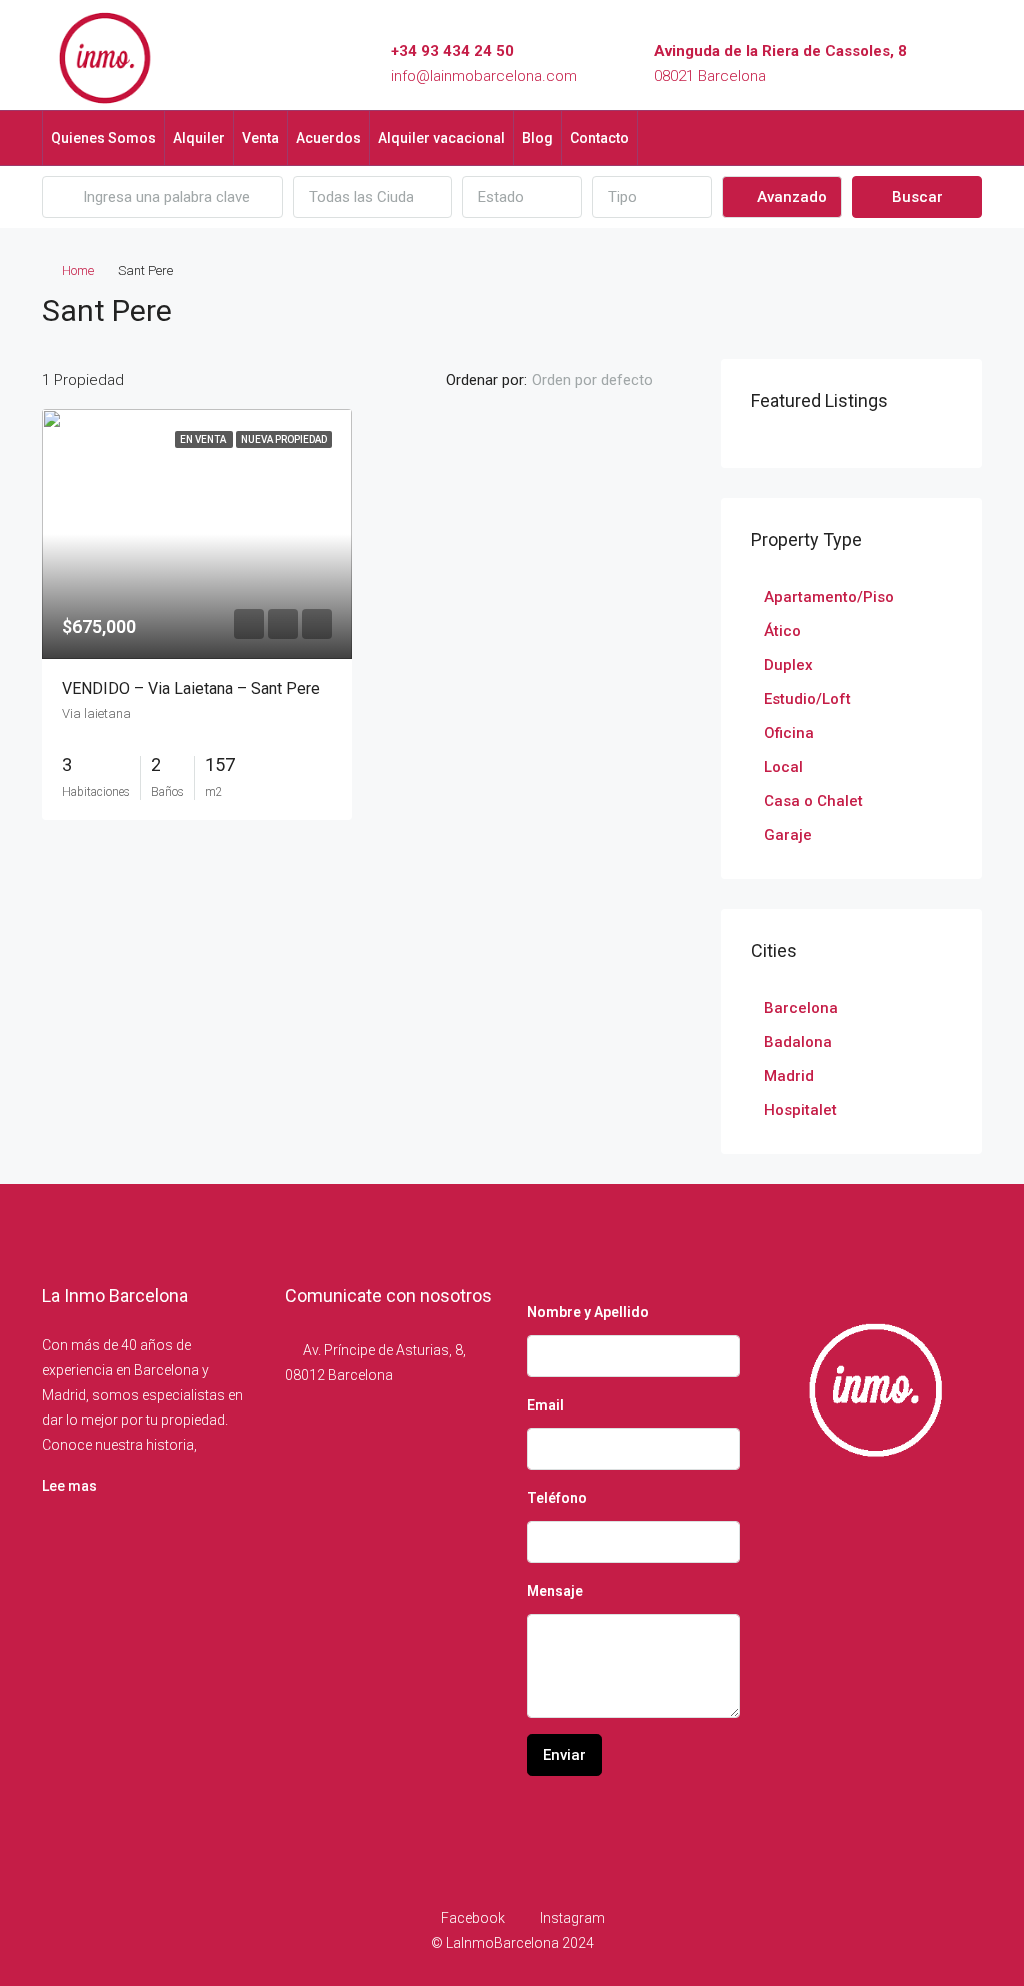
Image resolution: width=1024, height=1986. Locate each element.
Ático (782, 631)
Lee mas (69, 1486)
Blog (537, 138)
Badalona (798, 1042)
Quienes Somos (103, 138)
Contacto (599, 138)
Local (783, 767)
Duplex (788, 665)
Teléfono (557, 1498)
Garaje (788, 835)
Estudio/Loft (807, 699)
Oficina (789, 733)
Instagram (571, 1918)
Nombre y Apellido (588, 1312)
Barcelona (801, 1008)
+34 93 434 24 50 (452, 51)
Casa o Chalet (813, 801)
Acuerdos (328, 138)
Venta (260, 138)
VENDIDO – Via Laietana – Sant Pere (191, 688)
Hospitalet (800, 1110)
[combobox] (372, 197)
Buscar (917, 197)
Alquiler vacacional (441, 138)
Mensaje (555, 1591)
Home (78, 270)
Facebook (473, 1918)
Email (545, 1405)
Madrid (789, 1076)
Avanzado (790, 197)
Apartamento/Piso (829, 597)
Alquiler (199, 138)
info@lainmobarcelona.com (484, 76)
